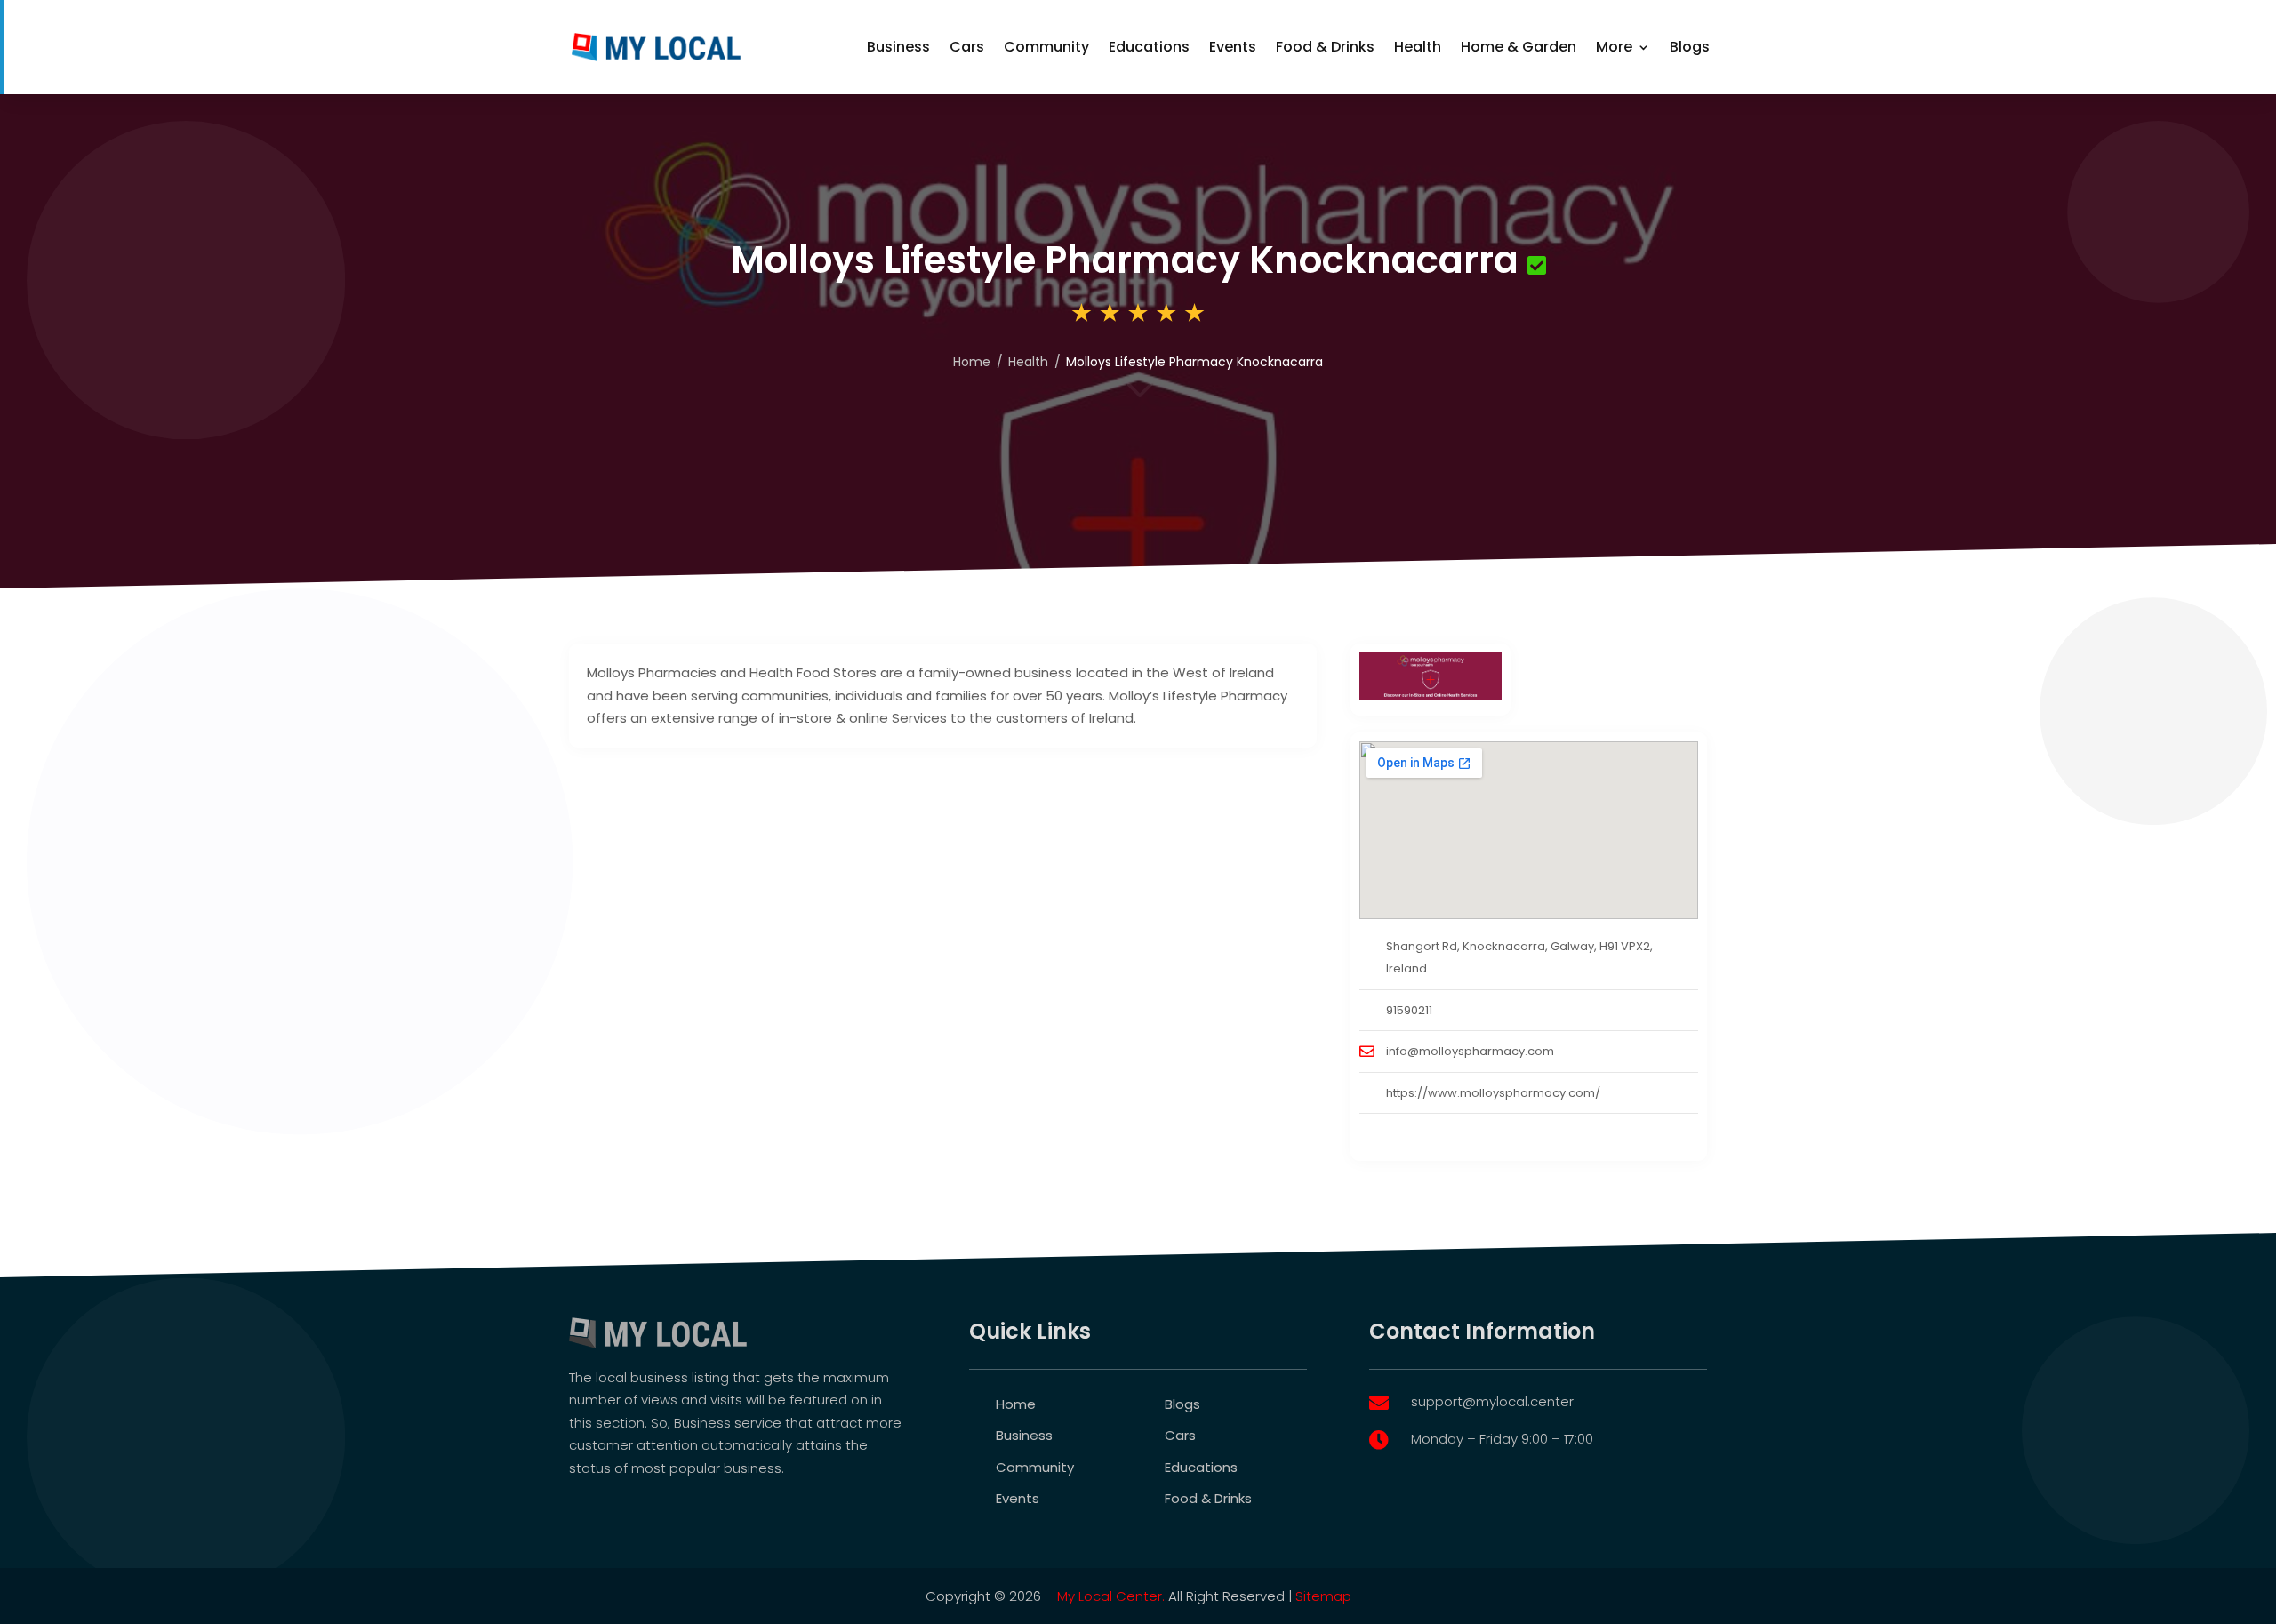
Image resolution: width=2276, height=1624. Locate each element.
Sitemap (1323, 1596)
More (1614, 47)
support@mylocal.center (1492, 1401)
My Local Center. (1111, 1596)
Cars (967, 47)
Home (972, 362)
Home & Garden (1519, 47)
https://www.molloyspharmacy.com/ (1493, 1093)
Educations (1149, 47)
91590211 (1409, 1010)
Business (898, 47)
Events (1233, 47)
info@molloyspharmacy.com (1470, 1051)
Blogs (1690, 47)
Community (1046, 47)
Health (1418, 47)
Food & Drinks (1325, 47)
